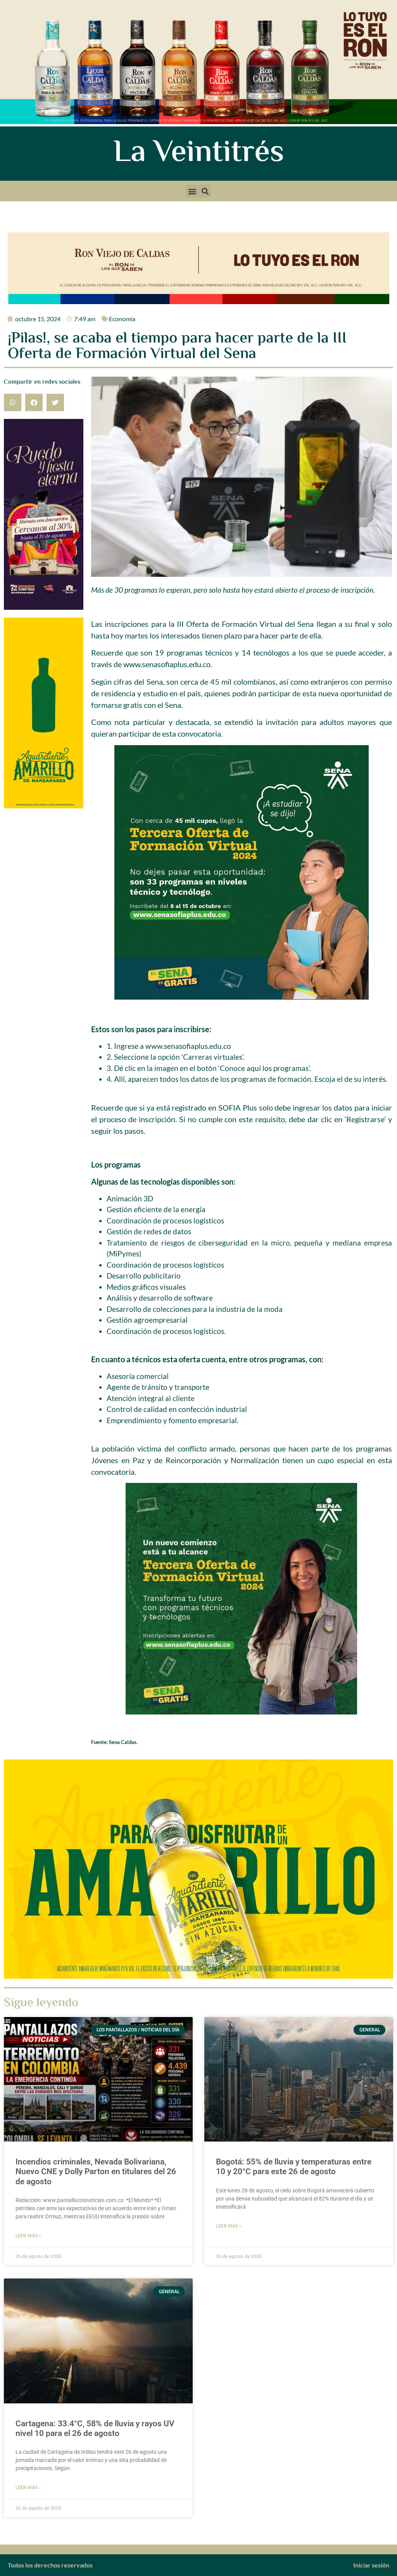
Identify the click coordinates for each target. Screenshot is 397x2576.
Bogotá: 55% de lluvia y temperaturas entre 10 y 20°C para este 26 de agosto (294, 2167)
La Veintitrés (199, 154)
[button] (192, 191)
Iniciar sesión (371, 2565)
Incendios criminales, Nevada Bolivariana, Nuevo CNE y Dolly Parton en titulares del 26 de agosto (96, 2171)
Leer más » (28, 2236)
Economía (122, 319)
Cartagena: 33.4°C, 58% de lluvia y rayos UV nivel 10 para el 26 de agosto (95, 2428)
